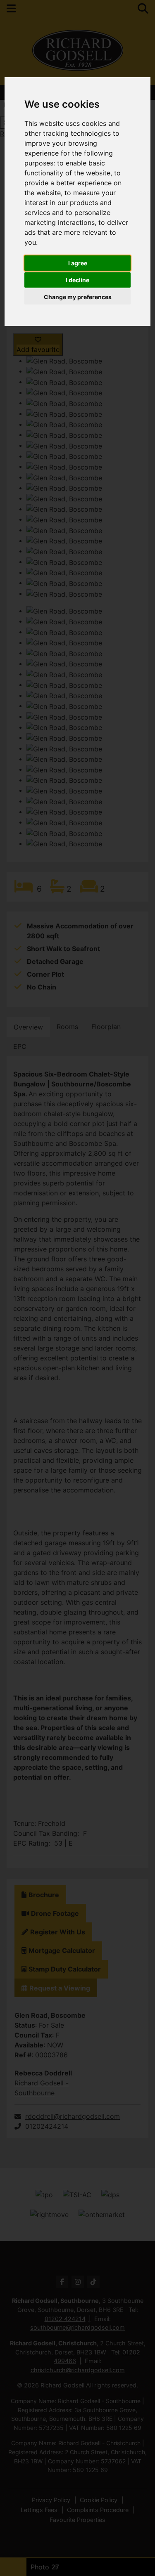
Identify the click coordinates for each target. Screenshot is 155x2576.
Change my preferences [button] (78, 297)
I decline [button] (77, 280)
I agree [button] (78, 263)
